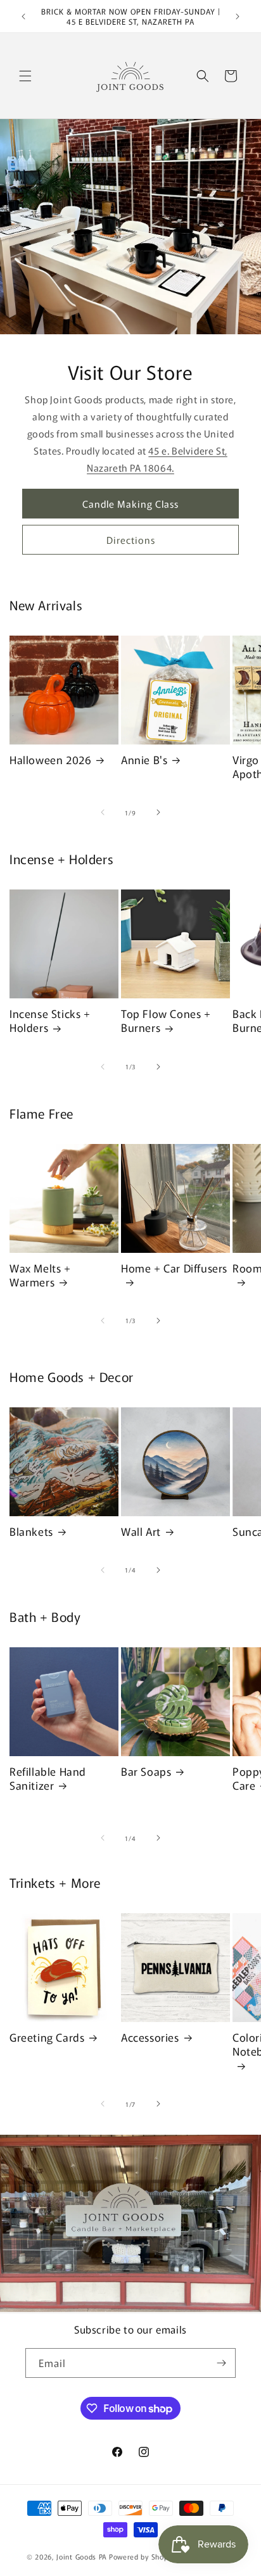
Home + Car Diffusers (174, 1268)
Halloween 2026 (50, 760)
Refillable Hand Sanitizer (48, 1778)
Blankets (31, 1531)
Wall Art (141, 1531)
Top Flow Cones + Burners (166, 1021)
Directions (131, 540)
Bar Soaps (146, 1771)
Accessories (150, 2037)
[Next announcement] (238, 16)
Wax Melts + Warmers (40, 1275)
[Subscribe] (221, 2363)
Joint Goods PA (82, 2556)
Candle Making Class (130, 504)
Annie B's (144, 760)
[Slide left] (103, 812)
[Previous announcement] (23, 16)
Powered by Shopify (143, 2556)
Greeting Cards (47, 2037)
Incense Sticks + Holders (50, 1021)
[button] (25, 76)
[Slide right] (158, 812)
